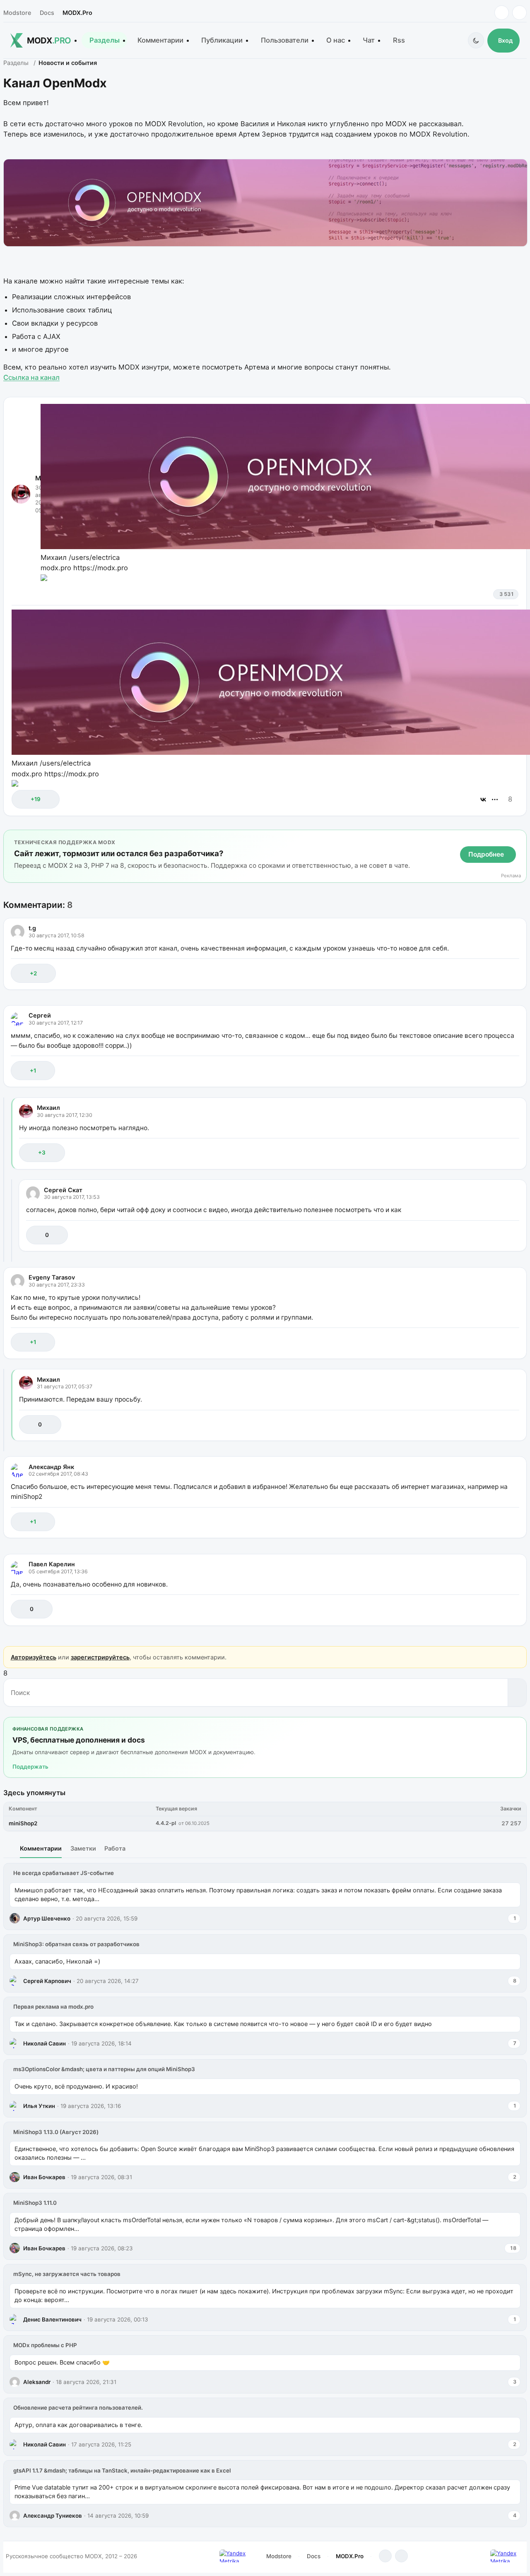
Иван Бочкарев (44, 2177)
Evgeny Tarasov (52, 1277)
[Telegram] (502, 13)
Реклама (511, 876)
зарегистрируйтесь (100, 1657)
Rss (399, 40)
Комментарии (160, 40)
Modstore (17, 13)
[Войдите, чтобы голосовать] (22, 799)
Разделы (105, 40)
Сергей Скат (63, 1190)
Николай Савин (45, 2043)
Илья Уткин (39, 2106)
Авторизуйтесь (34, 1657)
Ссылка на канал (31, 377)
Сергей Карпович (47, 1981)
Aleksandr (37, 2382)
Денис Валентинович (52, 2319)
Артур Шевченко (47, 1918)
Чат (369, 40)
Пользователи (285, 40)
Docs (47, 13)
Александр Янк (51, 1467)
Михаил (48, 1108)
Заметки (83, 1848)
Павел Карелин (52, 1564)
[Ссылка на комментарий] (492, 973)
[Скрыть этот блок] (519, 838)
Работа (115, 1848)
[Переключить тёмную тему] (476, 40)
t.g (32, 928)
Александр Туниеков (53, 2516)
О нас (336, 40)
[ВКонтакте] (483, 799)
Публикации (222, 40)
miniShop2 (23, 1823)
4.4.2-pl (166, 1823)
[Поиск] (517, 1693)
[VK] (519, 13)
